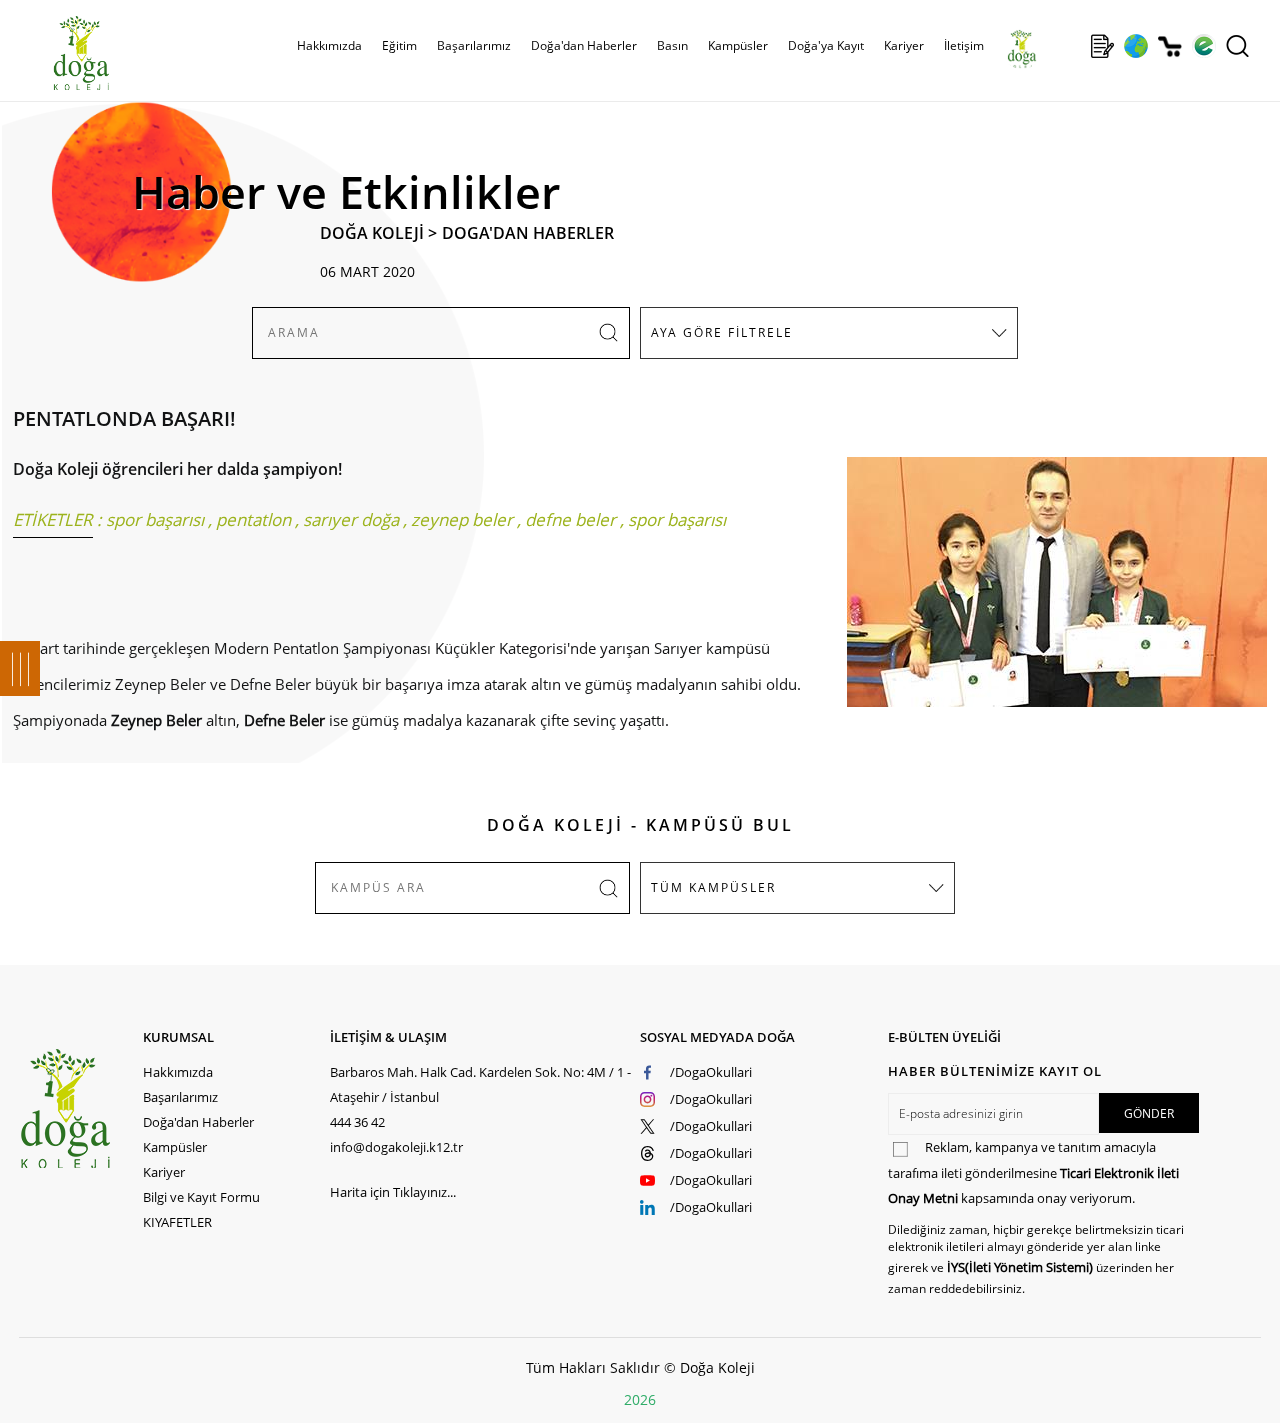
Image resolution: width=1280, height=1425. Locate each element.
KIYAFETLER (177, 1222)
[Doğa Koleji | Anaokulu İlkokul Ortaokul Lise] (60, 53)
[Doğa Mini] (1068, 46)
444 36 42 (357, 1122)
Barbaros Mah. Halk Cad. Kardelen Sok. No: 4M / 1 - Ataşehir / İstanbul (480, 1084)
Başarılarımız (180, 1097)
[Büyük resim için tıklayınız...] (1047, 592)
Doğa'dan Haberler (584, 45)
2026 (640, 1399)
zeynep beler (462, 519)
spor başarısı (155, 519)
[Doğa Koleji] (81, 1108)
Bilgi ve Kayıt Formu (201, 1197)
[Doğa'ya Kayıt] (1102, 46)
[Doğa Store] (1169, 46)
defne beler (570, 519)
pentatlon (253, 519)
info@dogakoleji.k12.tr (396, 1147)
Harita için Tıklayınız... (393, 1192)
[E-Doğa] (1203, 46)
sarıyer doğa (351, 519)
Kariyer (904, 45)
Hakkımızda (178, 1072)
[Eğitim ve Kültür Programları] (1135, 46)
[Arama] (1237, 46)
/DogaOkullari (711, 1072)
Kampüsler (738, 45)
